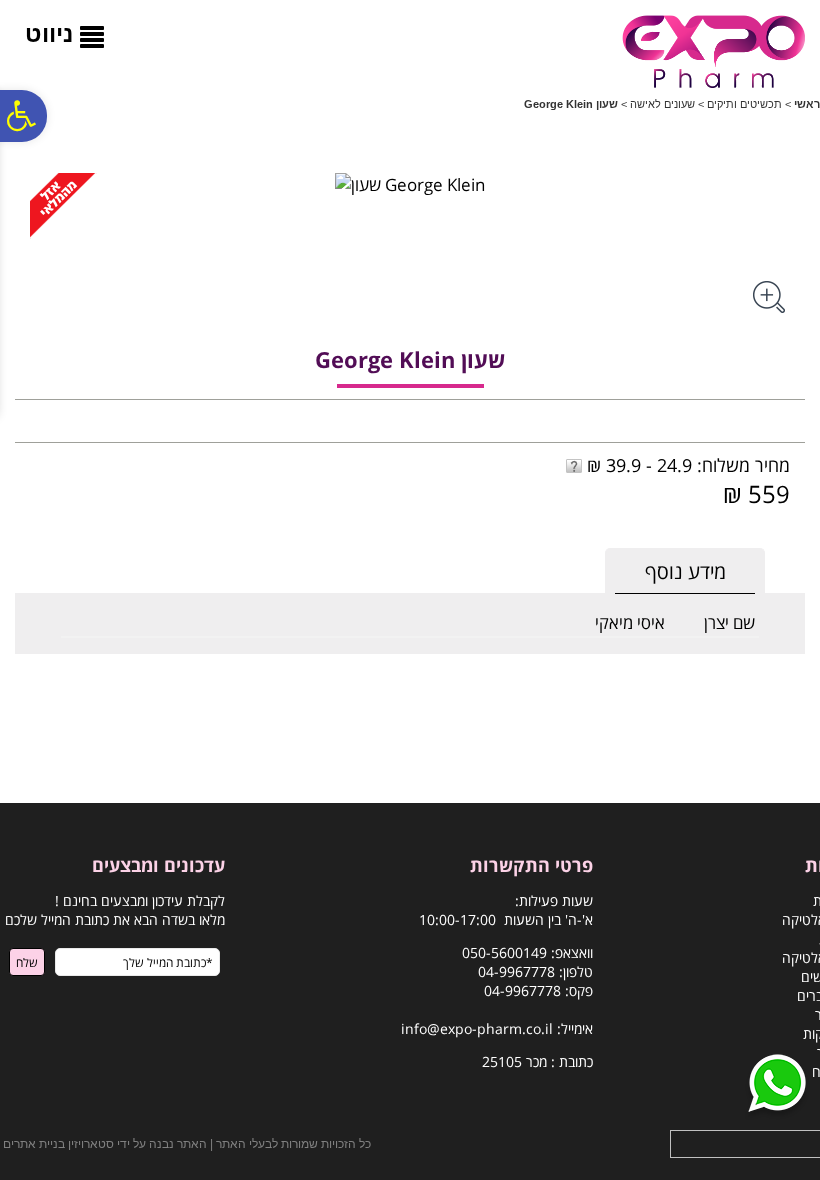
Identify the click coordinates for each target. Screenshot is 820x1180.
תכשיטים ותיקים (744, 104)
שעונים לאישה (662, 104)
